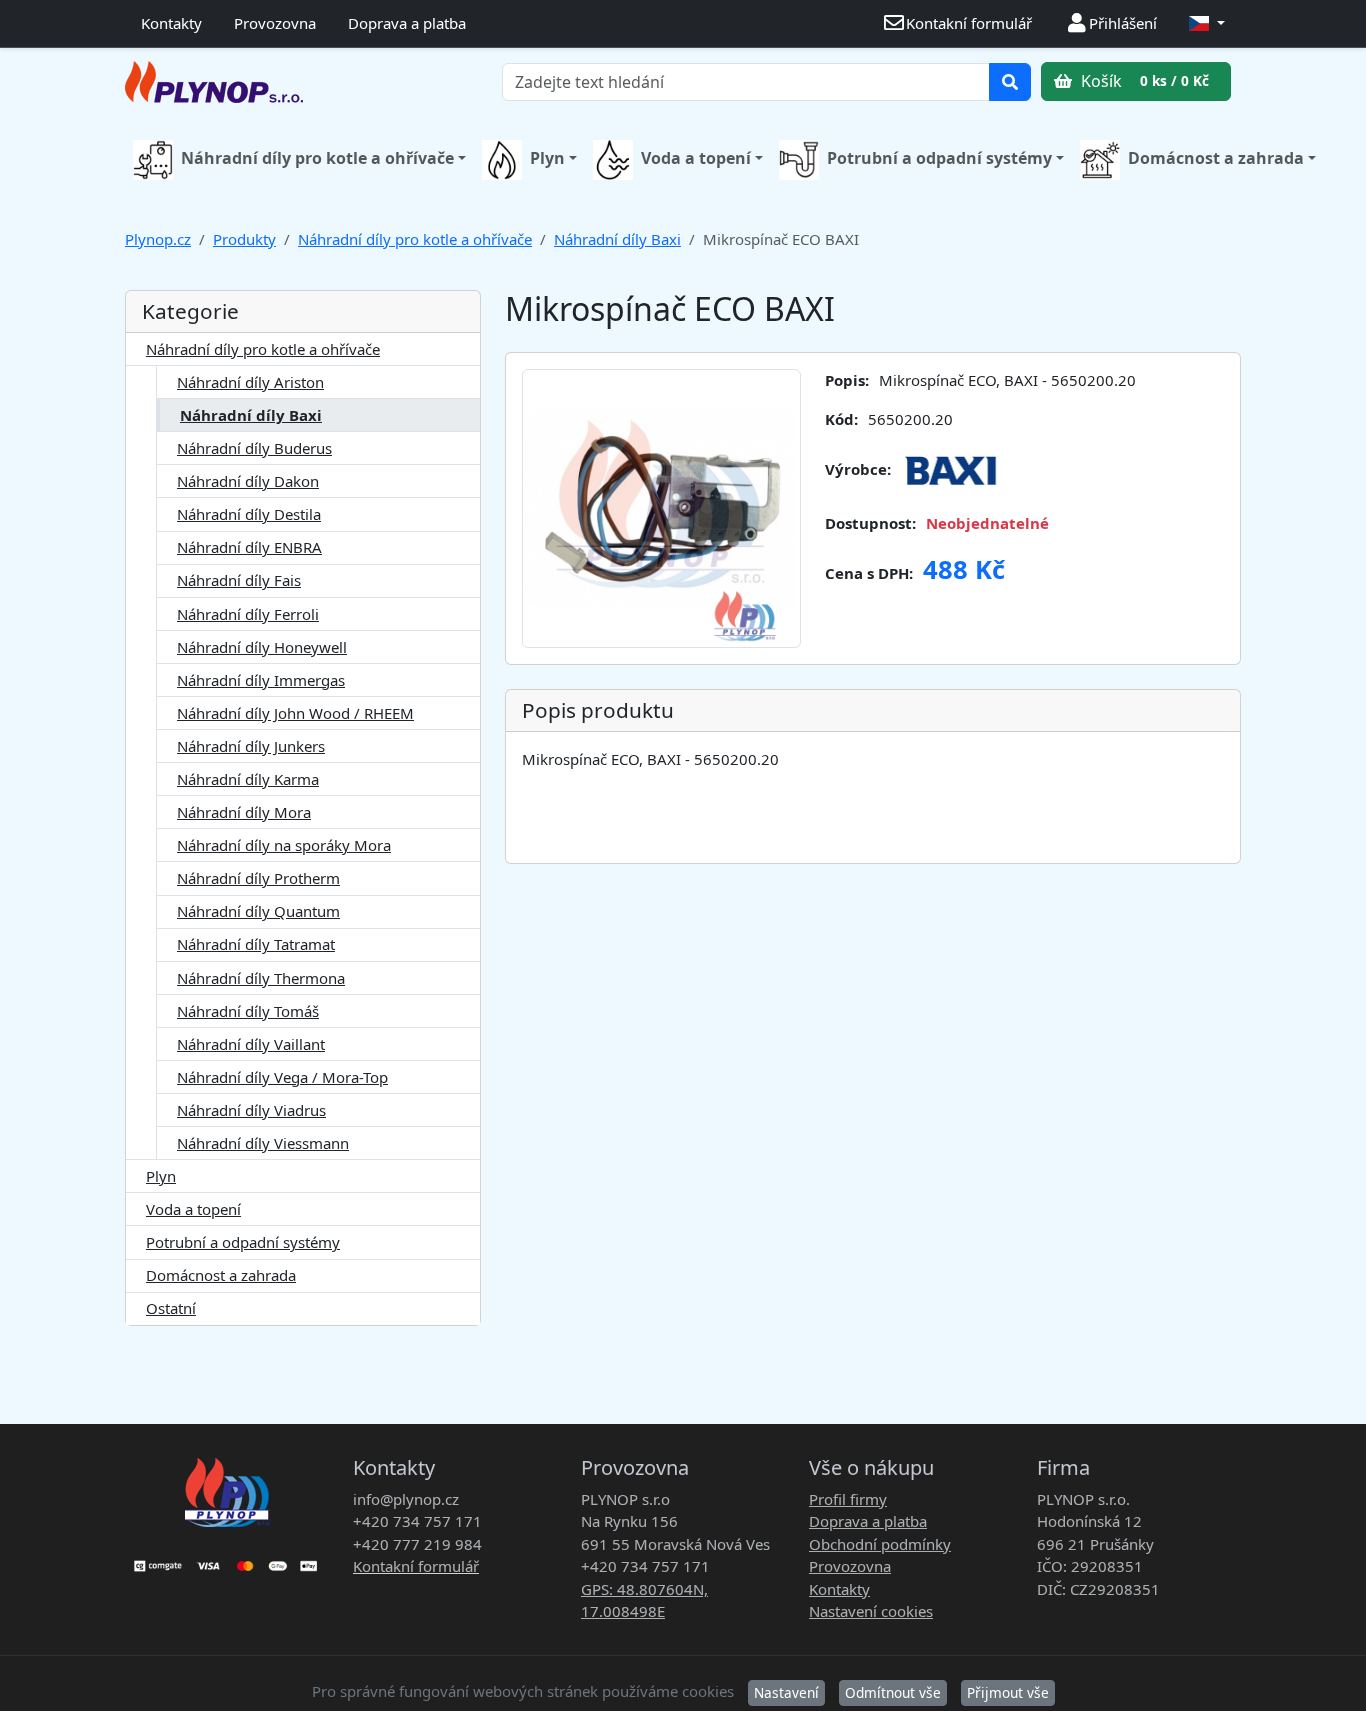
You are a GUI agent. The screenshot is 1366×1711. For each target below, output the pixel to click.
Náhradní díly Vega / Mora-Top (282, 1077)
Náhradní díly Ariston (250, 382)
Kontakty (171, 23)
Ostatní (171, 1308)
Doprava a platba (407, 23)
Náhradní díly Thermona (261, 978)
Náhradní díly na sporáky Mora (284, 845)
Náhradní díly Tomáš (248, 1011)
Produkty (244, 239)
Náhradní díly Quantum (258, 911)
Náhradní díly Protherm (258, 878)
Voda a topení (696, 158)
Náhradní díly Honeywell (262, 647)
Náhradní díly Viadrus (251, 1110)
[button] (1207, 23)
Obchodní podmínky (880, 1544)
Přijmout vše (1008, 1692)
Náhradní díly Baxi (617, 239)
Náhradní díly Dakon (248, 481)
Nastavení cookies (871, 1611)
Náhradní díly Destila (249, 514)
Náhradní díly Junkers (251, 746)
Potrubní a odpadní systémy (939, 158)
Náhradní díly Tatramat (256, 944)
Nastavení (786, 1692)
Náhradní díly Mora (244, 812)
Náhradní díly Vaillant (251, 1044)
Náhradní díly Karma (248, 779)
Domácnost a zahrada (1216, 158)
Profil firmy (848, 1499)
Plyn (547, 158)
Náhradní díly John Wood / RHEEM (295, 713)
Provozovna (275, 23)
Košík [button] (1143, 81)
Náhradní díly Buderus (254, 448)
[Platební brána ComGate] (227, 1559)
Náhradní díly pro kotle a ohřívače (317, 158)
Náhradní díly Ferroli (248, 614)
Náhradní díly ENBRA (249, 547)
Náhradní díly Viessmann (263, 1143)
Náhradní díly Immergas (261, 680)
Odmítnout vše (893, 1692)
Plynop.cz (158, 239)
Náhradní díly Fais (239, 580)
